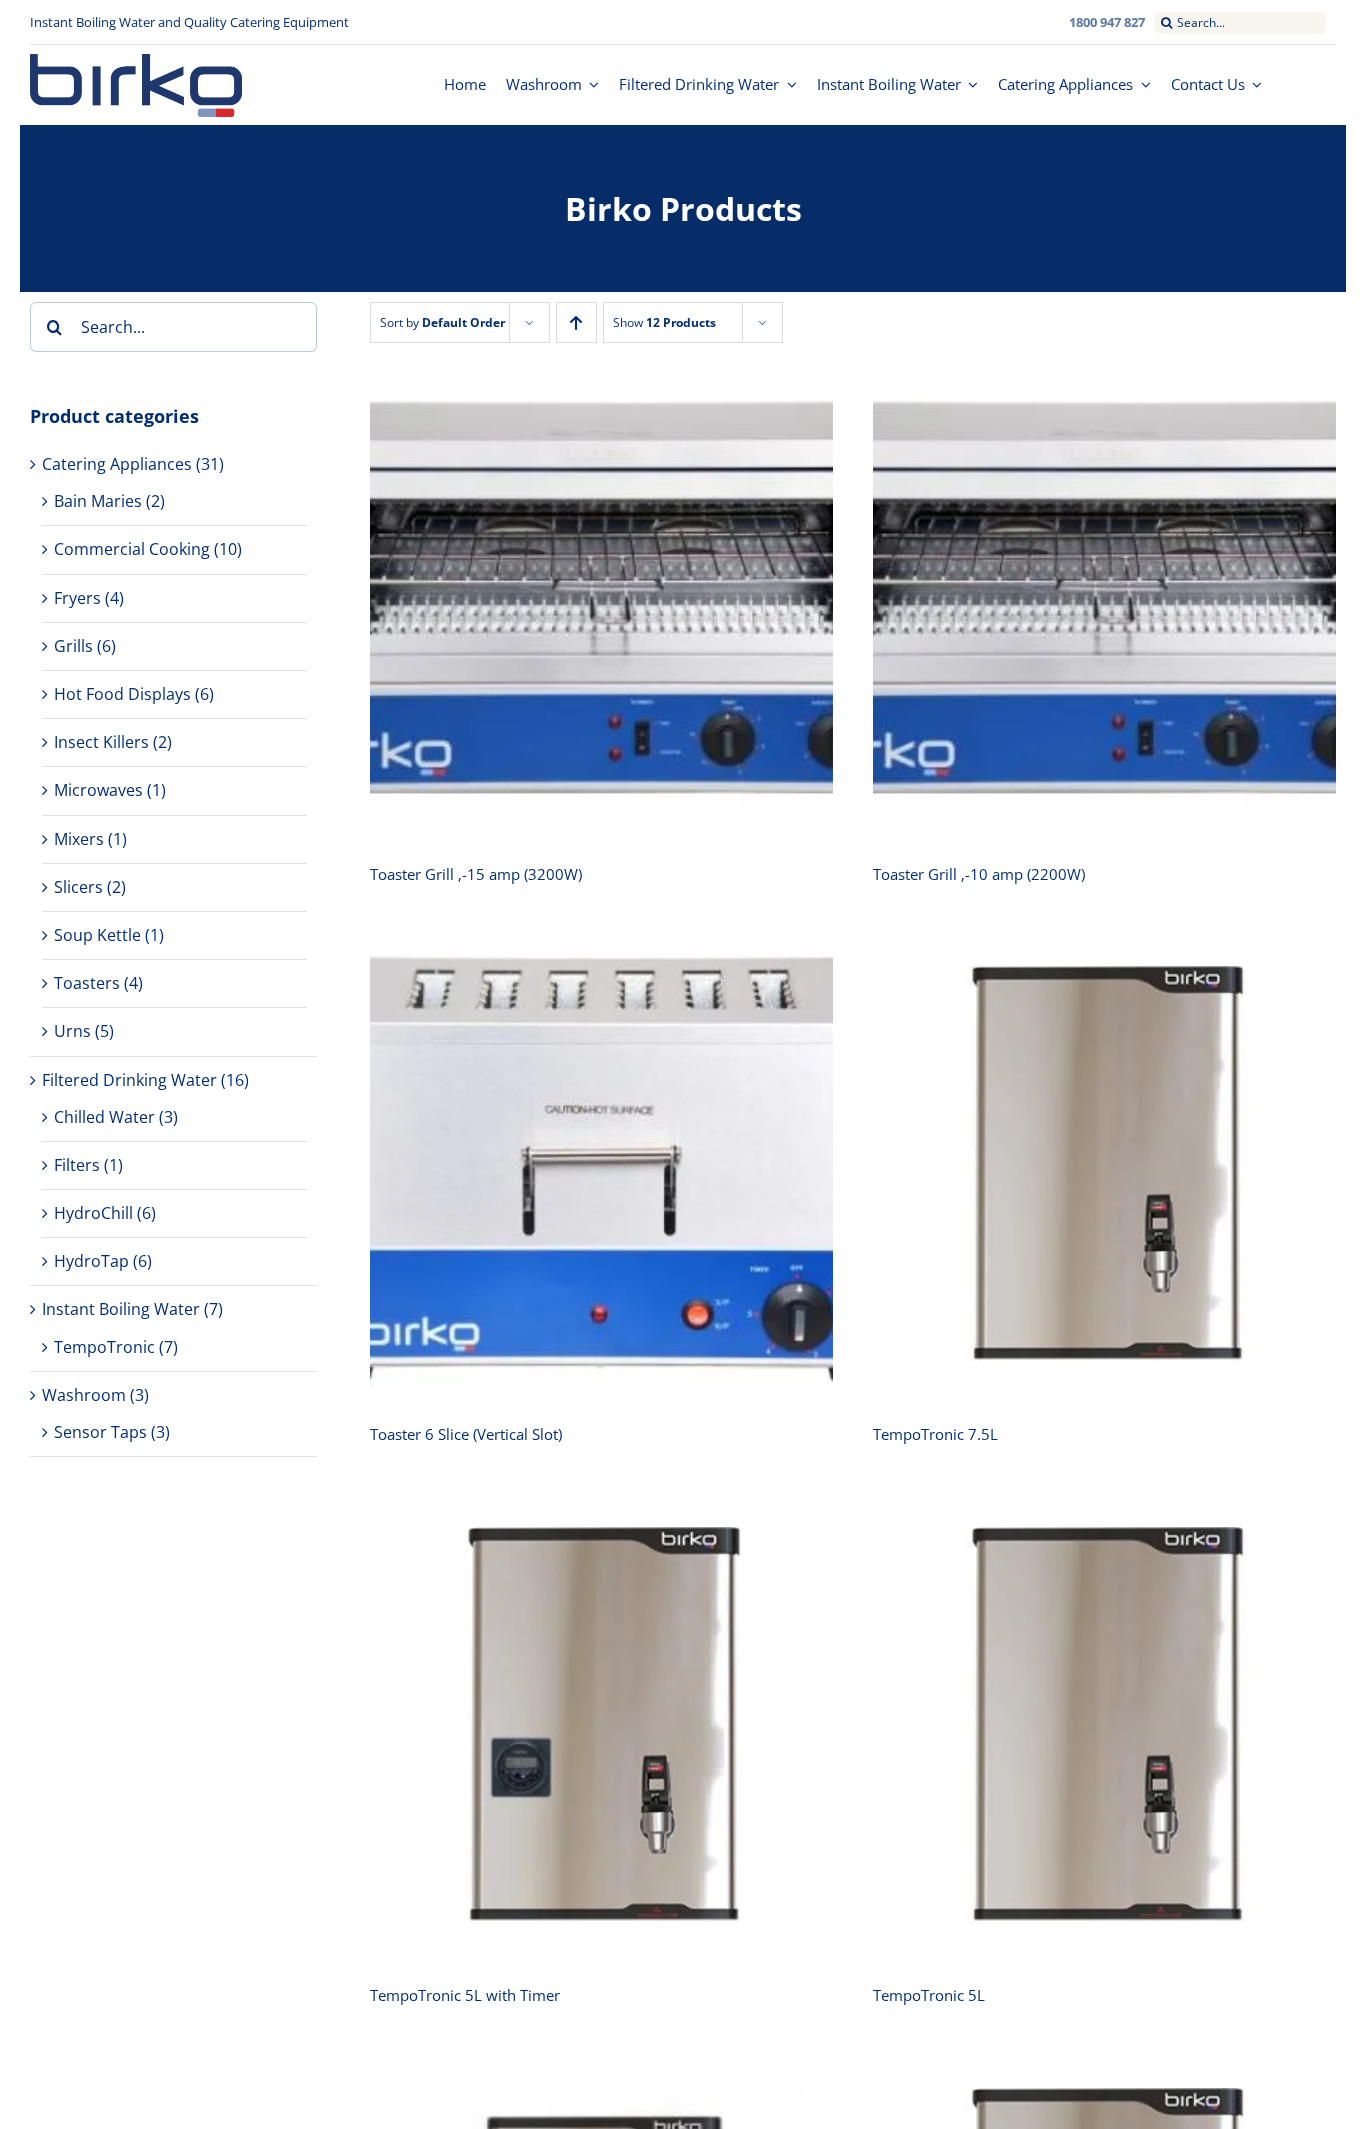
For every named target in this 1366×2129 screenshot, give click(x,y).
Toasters (87, 983)
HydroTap (91, 1261)
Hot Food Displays (122, 694)
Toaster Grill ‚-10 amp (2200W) (979, 874)
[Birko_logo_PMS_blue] (136, 62)
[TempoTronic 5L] (1104, 1726)
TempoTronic (104, 1347)
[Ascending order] (576, 322)
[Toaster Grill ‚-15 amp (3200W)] (601, 604)
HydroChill (93, 1213)
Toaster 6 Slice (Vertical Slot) (466, 1434)
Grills (73, 646)
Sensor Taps (100, 1432)
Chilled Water (104, 1117)
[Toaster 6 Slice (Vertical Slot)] (601, 1165)
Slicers (78, 887)
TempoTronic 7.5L (935, 1434)
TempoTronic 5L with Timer (465, 1995)
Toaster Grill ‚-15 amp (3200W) (476, 874)
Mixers (79, 839)
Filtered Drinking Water (129, 1080)
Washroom (84, 1395)
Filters (77, 1165)
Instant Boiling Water (121, 1309)
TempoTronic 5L (929, 1995)
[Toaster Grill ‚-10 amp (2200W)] (1104, 604)
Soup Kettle (97, 935)
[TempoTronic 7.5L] (1104, 1165)
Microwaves (98, 790)
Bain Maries (98, 501)
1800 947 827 (1107, 22)
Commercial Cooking (132, 549)
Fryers (77, 598)
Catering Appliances (117, 464)
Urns (72, 1031)
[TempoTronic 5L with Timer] (601, 1726)
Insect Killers (101, 742)
